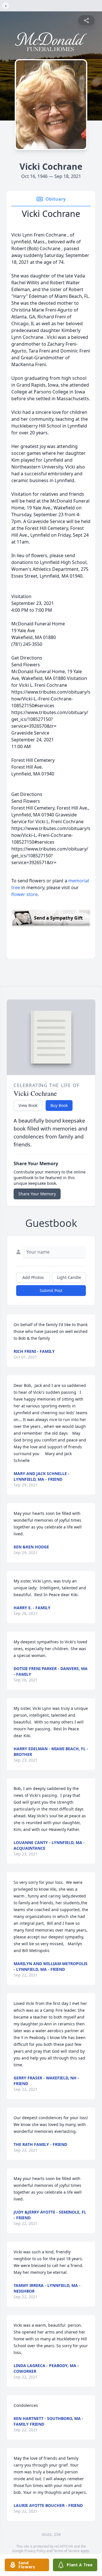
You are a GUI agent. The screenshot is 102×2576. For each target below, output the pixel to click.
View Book (28, 1105)
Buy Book (59, 1105)
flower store (25, 894)
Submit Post (51, 1290)
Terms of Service (66, 2551)
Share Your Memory (37, 1194)
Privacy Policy (35, 2551)
